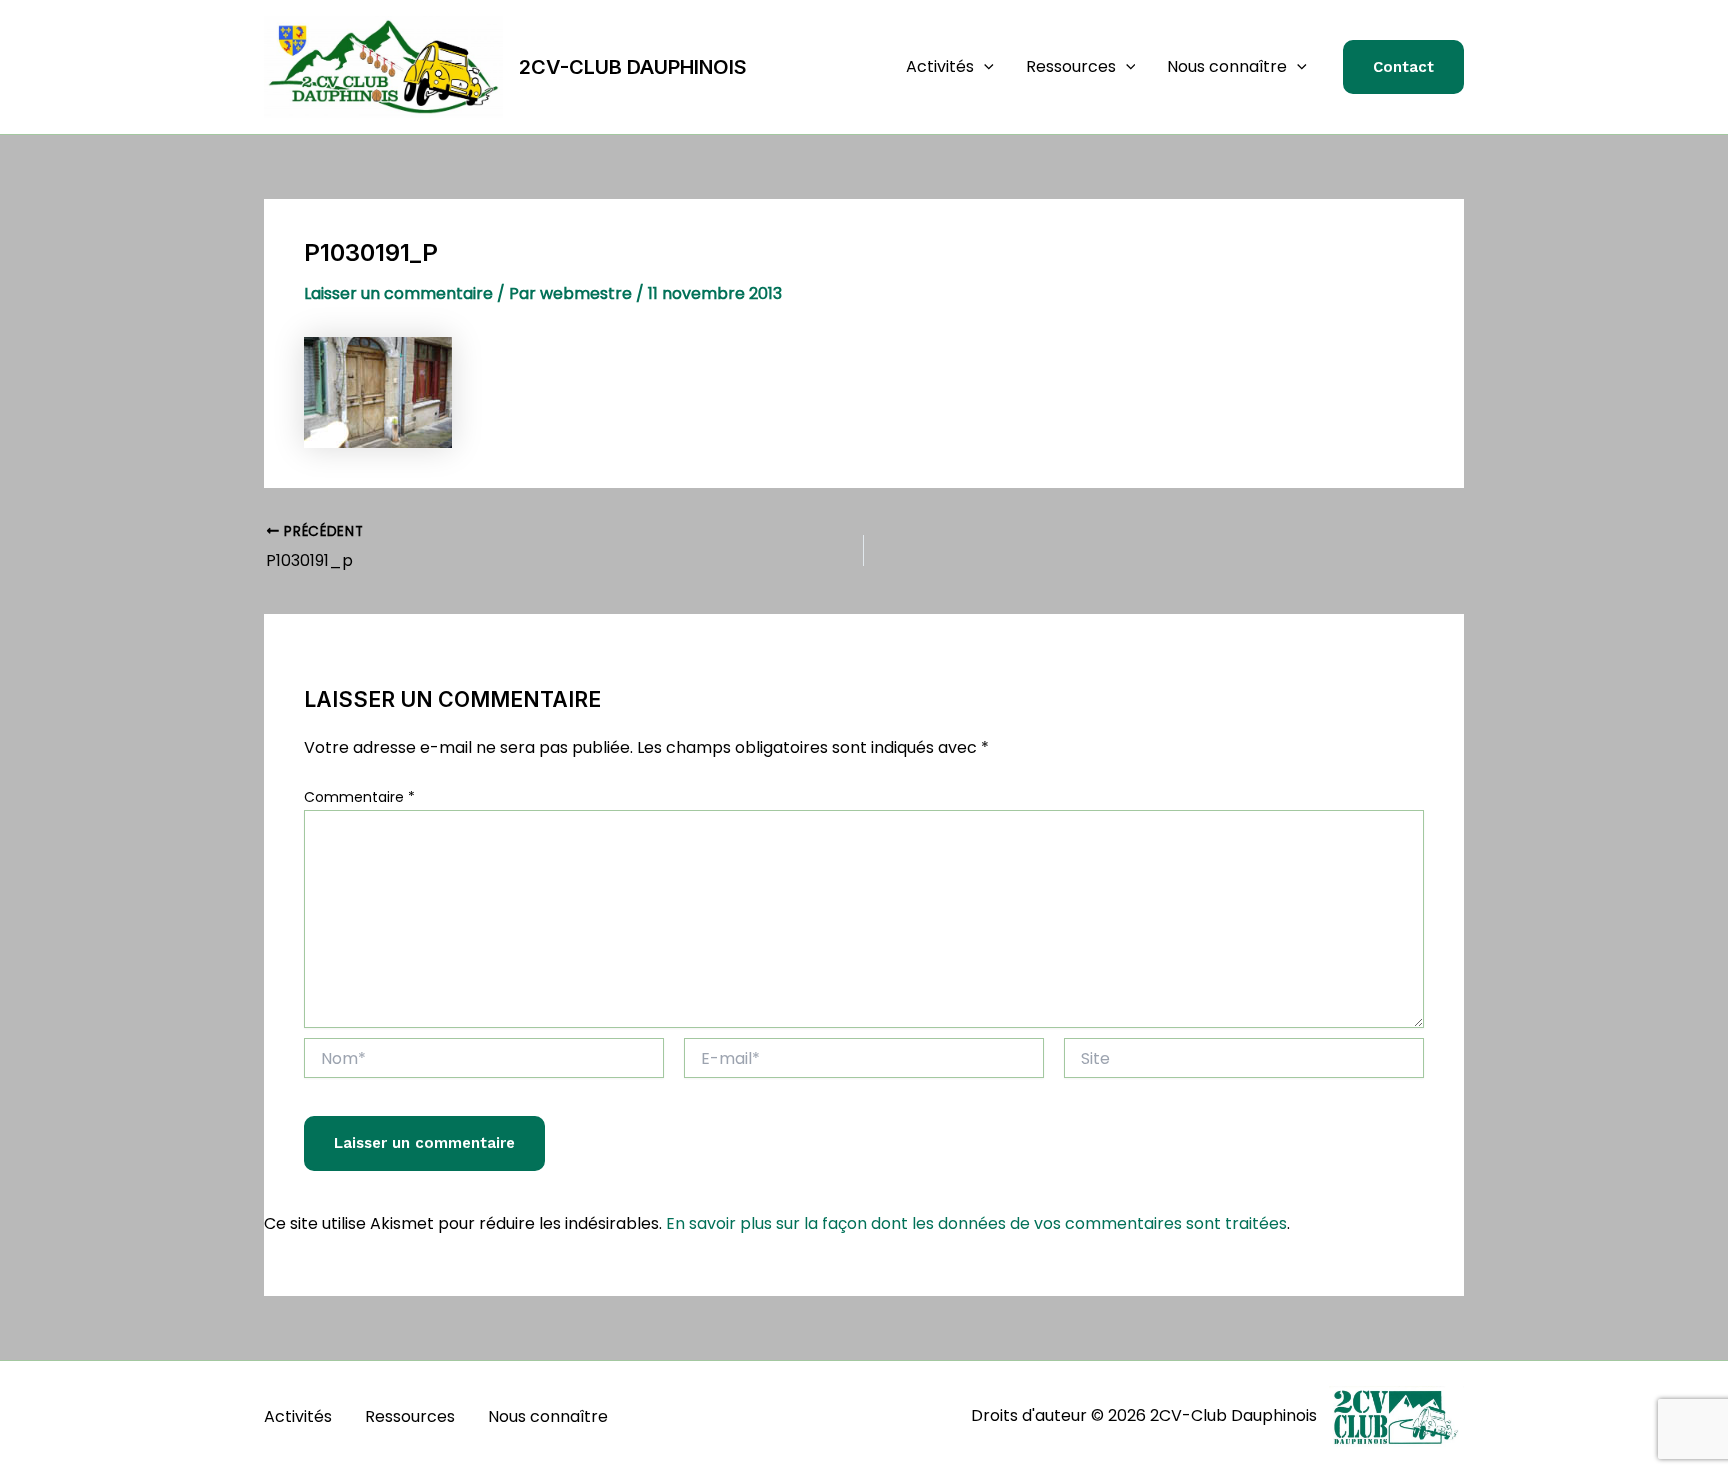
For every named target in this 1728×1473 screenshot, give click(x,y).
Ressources (1071, 66)
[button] (984, 67)
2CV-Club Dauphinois (633, 67)
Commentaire (359, 797)
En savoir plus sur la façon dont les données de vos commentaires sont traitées (976, 1223)
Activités (940, 66)
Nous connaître (1227, 66)
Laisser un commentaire (398, 293)
